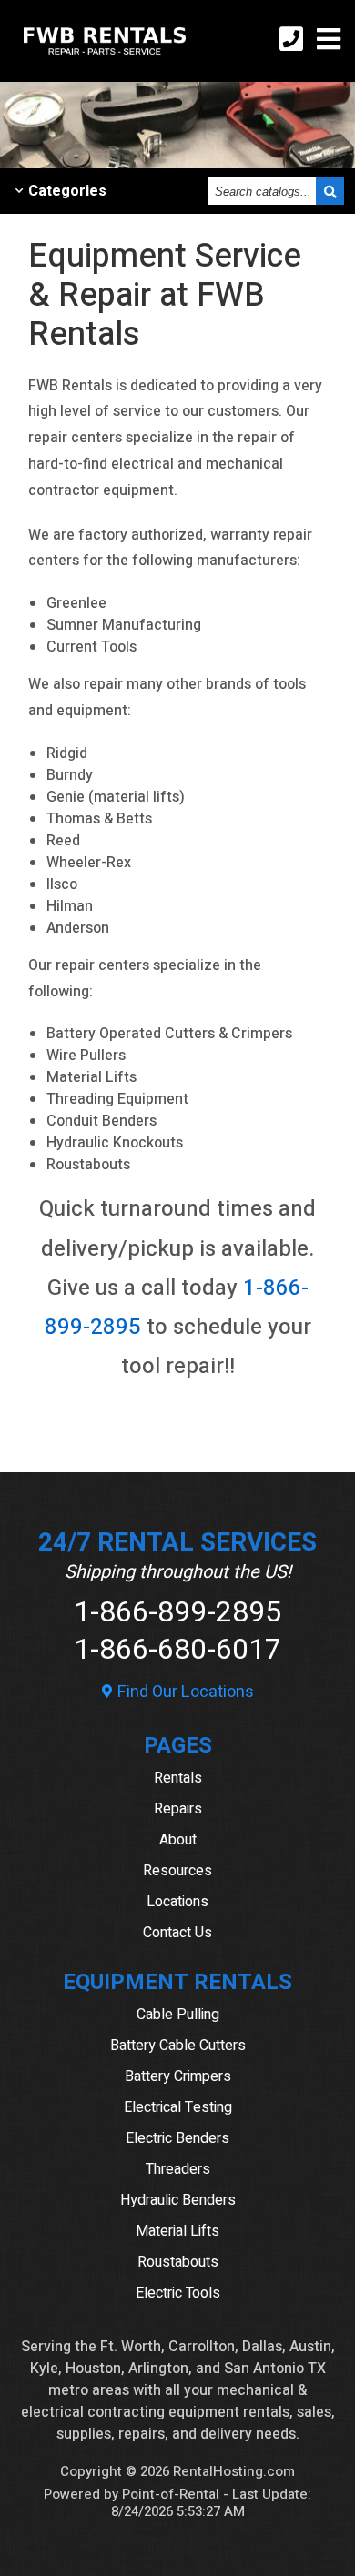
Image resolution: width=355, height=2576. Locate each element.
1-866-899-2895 (177, 1612)
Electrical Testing (178, 2107)
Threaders (178, 2169)
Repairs (178, 1809)
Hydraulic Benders (178, 2200)
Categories (67, 191)
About (178, 1840)
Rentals (178, 1778)
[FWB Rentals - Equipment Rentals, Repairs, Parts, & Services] (105, 59)
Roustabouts (178, 2262)
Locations (177, 1902)
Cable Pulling (178, 2015)
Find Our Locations (184, 1692)
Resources (177, 1871)
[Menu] (329, 41)
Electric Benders (177, 2138)
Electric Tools (178, 2293)
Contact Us (177, 1933)
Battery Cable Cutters (178, 2046)
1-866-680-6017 (177, 1649)
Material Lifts (177, 2231)
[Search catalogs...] (330, 192)
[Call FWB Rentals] (291, 41)
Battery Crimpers (178, 2076)
